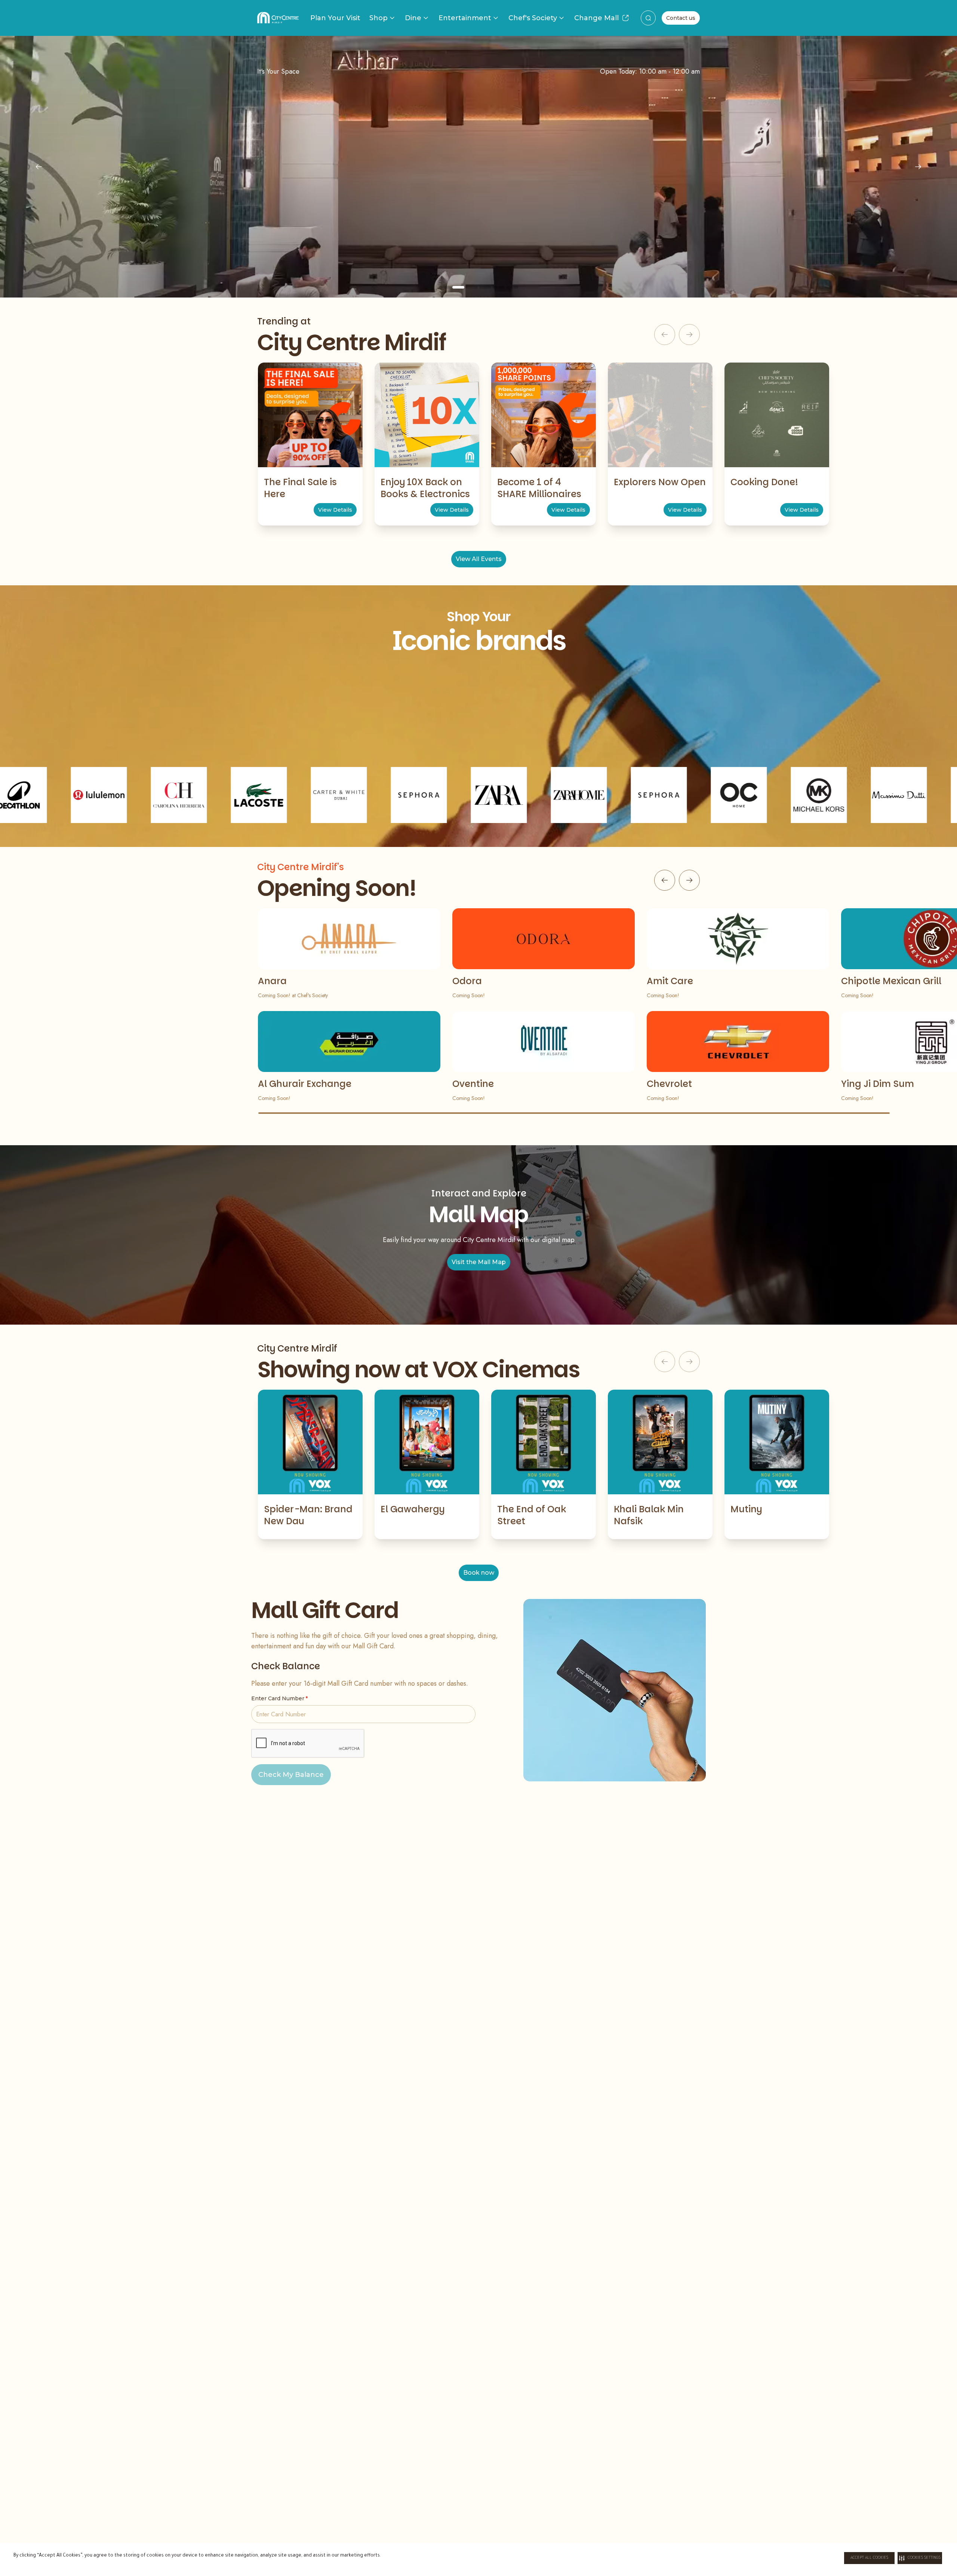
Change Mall (596, 18)
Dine (413, 18)
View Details (335, 510)
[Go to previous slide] (665, 880)
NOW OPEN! (479, 232)
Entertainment (465, 18)
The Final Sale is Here (300, 488)
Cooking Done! (764, 482)
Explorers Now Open (660, 482)
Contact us (681, 18)
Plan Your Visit (335, 18)
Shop (379, 18)
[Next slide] (918, 167)
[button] (920, 2558)
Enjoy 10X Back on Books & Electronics (425, 488)
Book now (479, 1573)
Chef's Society (533, 18)
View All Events (479, 559)
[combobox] (648, 18)
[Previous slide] (39, 167)
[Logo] (278, 18)
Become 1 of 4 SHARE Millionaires (539, 488)
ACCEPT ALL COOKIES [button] (869, 2558)
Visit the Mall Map (479, 1262)
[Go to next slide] (689, 880)
